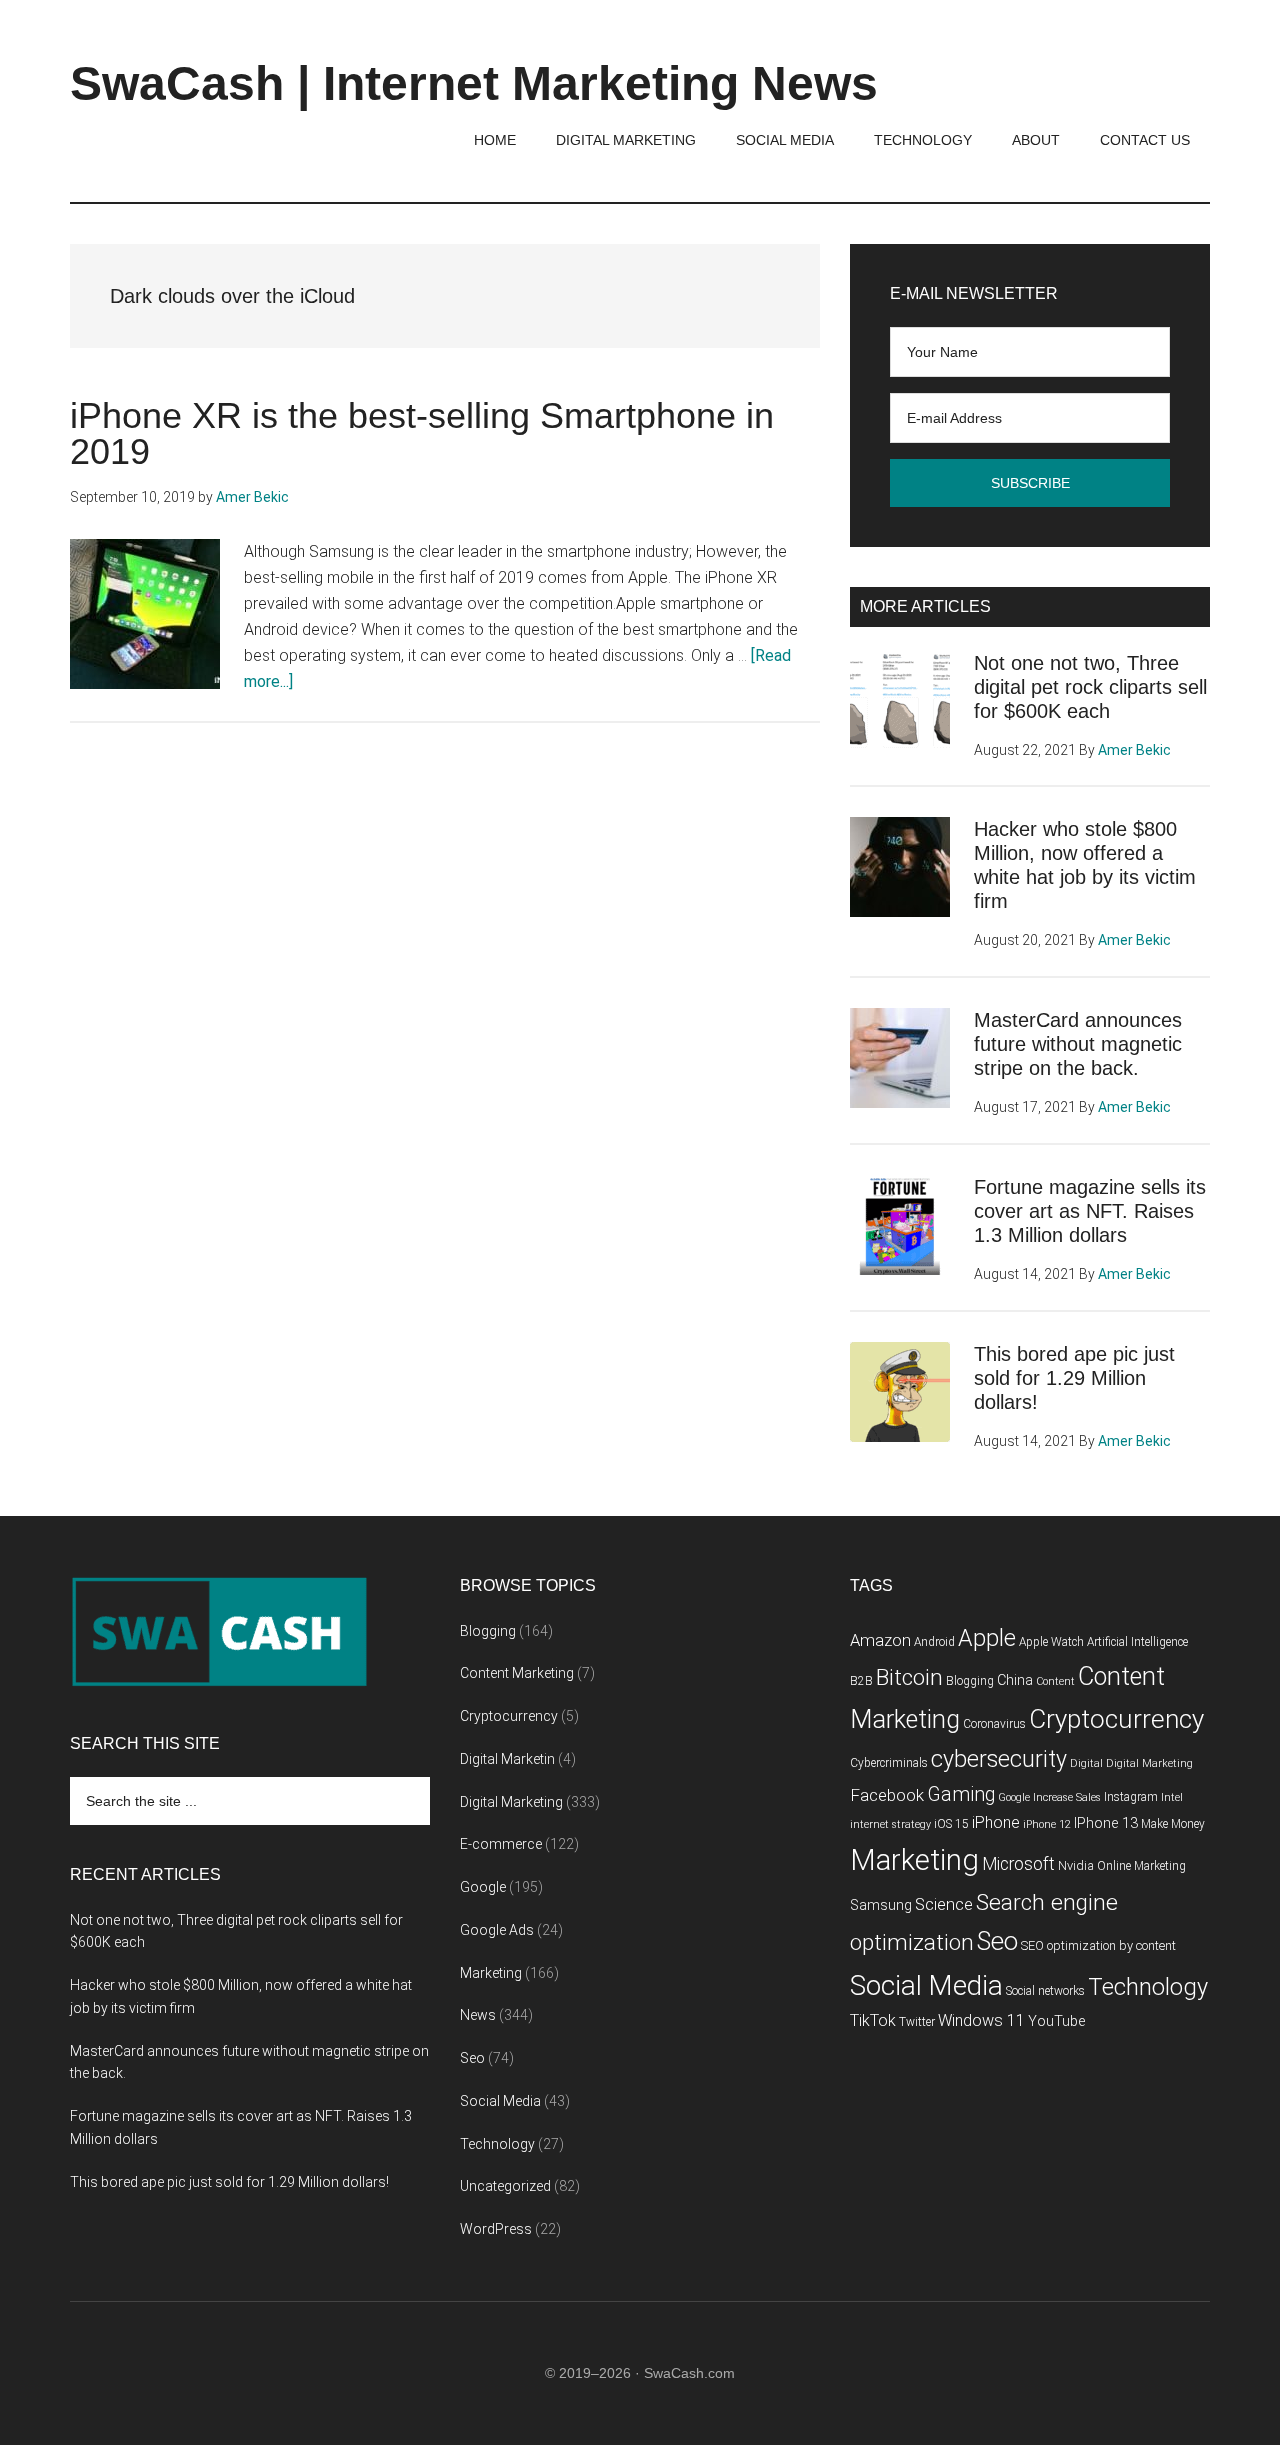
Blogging (488, 1631)
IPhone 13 (1106, 1823)
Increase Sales (1067, 1797)
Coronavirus (994, 1724)
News (478, 2015)
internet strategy (890, 1824)
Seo (472, 2058)
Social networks (1045, 1991)
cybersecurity (999, 1759)
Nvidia (1076, 1865)
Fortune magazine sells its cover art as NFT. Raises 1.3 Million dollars (1090, 1211)
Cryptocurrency (509, 1716)
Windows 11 (981, 2020)
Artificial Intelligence (1137, 1642)
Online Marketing (1141, 1866)
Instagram (1131, 1797)
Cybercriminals (889, 1763)
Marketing (491, 1973)
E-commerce (501, 1844)
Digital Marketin (507, 1759)
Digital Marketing (511, 1802)
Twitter (917, 2022)
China (1015, 1680)
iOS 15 (951, 1824)
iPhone (996, 1822)
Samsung (881, 1905)
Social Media (500, 2101)
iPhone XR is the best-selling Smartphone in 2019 (422, 433)
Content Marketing (517, 1673)
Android (934, 1642)
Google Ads (497, 1930)
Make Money (1173, 1824)
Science (944, 1904)
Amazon (880, 1640)
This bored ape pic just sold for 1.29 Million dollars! (1074, 1378)
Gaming (961, 1794)
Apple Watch (1051, 1642)
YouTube (1056, 2021)
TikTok (873, 2020)
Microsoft (1018, 1864)
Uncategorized (505, 2186)
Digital (1086, 1763)
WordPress (496, 2229)
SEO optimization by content (1098, 1945)
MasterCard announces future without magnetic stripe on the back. (1078, 1044)
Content (1055, 1681)
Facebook (887, 1795)
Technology (497, 2144)
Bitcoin (909, 1677)
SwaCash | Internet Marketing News (474, 83)
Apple (987, 1638)
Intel (1172, 1797)
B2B (861, 1681)
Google (483, 1887)
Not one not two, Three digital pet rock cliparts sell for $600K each (1090, 687)
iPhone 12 (1047, 1824)
